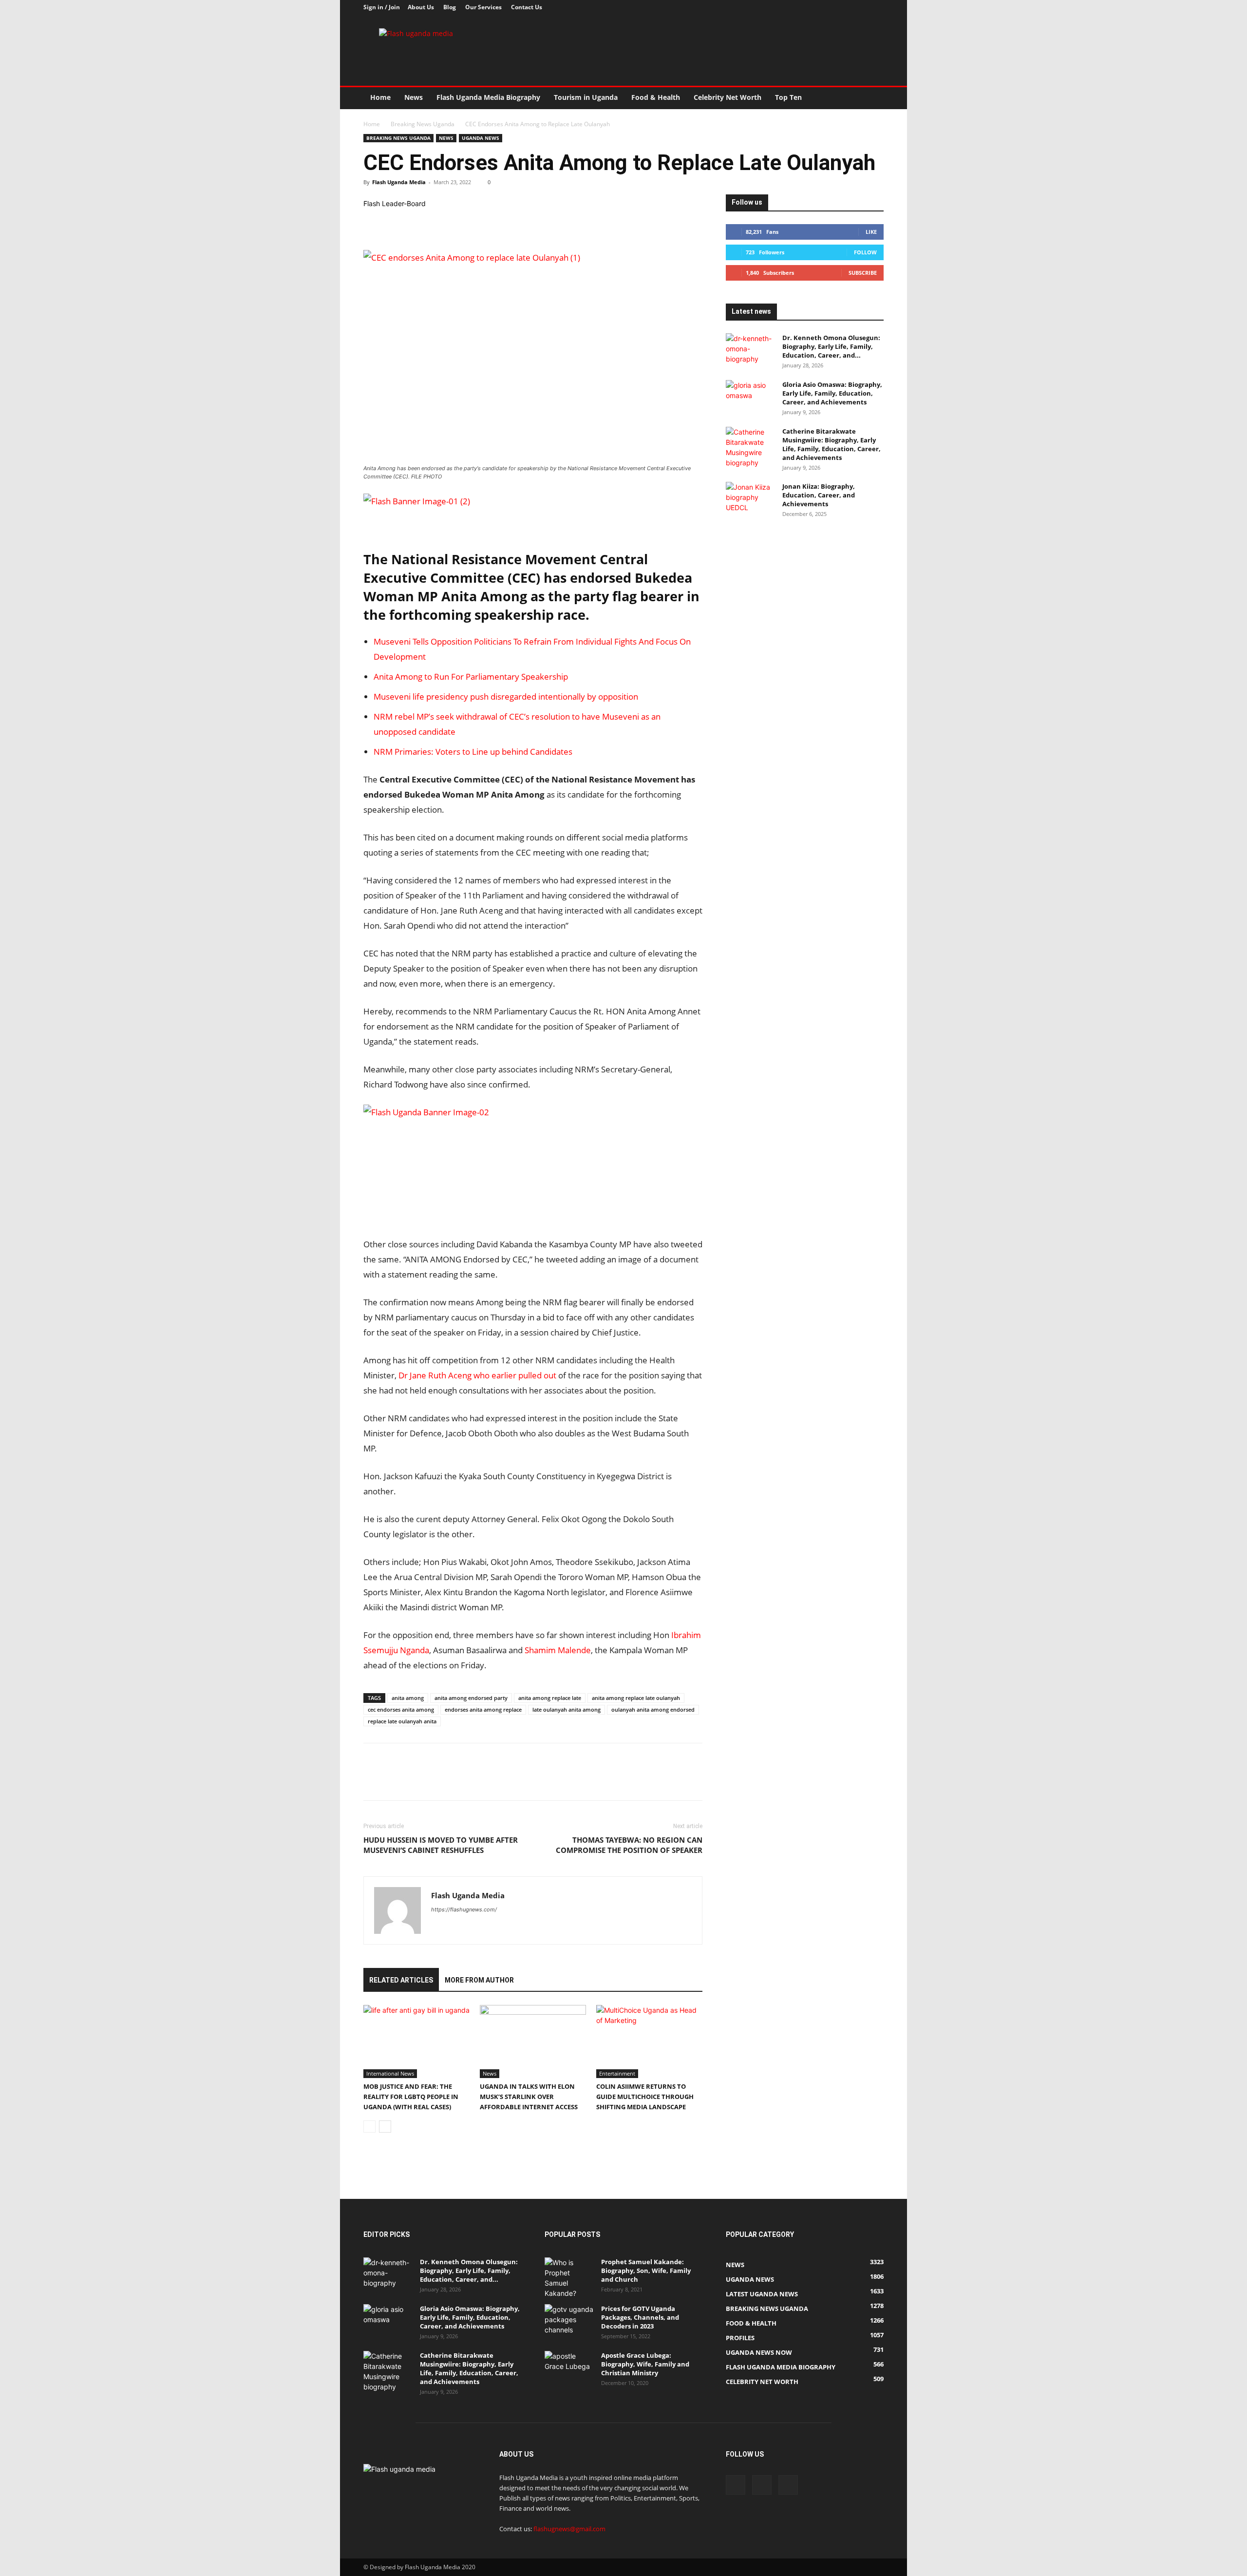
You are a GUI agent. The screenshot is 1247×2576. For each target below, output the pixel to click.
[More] (463, 222)
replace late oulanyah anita (402, 1721)
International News (390, 2073)
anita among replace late (550, 1698)
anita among (408, 1698)
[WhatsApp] (440, 222)
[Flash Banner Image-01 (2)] (533, 515)
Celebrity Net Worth (727, 97)
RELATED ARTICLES (401, 1980)
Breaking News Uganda (423, 124)
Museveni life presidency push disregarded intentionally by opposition (506, 696)
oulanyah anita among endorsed (653, 1709)
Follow (865, 252)
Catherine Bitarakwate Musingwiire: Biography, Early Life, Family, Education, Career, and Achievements (831, 444)
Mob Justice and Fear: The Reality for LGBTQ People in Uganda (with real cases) (411, 2097)
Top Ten (788, 97)
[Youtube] (876, 7)
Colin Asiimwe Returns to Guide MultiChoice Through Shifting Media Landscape (645, 2097)
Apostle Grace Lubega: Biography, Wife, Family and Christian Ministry (645, 2364)
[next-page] (385, 2127)
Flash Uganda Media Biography (488, 97)
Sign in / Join (382, 7)
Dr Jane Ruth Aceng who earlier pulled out (477, 1375)
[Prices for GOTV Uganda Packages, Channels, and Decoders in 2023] (569, 2321)
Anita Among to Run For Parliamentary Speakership (471, 677)
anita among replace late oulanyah (636, 1698)
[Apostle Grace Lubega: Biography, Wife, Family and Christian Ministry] (569, 2368)
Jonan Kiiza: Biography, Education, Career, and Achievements (819, 495)
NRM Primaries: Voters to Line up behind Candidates (473, 752)
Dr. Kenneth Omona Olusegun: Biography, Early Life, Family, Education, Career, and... (831, 346)
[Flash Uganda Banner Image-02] (436, 1112)
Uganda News (481, 138)
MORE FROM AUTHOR (479, 1980)
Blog (450, 7)
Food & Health (656, 97)
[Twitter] (860, 7)
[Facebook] (844, 7)
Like (871, 232)
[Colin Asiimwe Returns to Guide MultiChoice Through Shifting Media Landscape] (649, 2042)
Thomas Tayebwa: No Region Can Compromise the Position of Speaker (629, 1845)
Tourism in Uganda (586, 97)
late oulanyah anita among (567, 1709)
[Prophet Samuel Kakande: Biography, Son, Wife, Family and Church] (569, 2278)
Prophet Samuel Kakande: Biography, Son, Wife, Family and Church (646, 2271)
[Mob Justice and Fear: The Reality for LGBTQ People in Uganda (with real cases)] (416, 2042)
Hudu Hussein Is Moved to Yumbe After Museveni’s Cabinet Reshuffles (441, 1845)
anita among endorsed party (471, 1698)
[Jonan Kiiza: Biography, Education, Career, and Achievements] (750, 499)
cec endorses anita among (401, 1709)
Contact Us (527, 7)
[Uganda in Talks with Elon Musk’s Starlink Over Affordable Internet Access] (533, 2042)
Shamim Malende (558, 1650)
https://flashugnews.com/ (464, 1909)
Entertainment (617, 2073)
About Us (421, 7)
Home (380, 97)
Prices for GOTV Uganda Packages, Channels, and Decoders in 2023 (640, 2317)
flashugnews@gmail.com (569, 2529)
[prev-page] (369, 2127)
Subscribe (863, 273)
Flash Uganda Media (399, 182)
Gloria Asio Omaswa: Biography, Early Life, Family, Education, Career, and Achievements (832, 393)
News (414, 97)
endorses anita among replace (483, 1709)
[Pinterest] (418, 222)
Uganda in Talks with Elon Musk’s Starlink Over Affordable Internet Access (529, 2097)
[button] (872, 98)
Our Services (483, 7)
